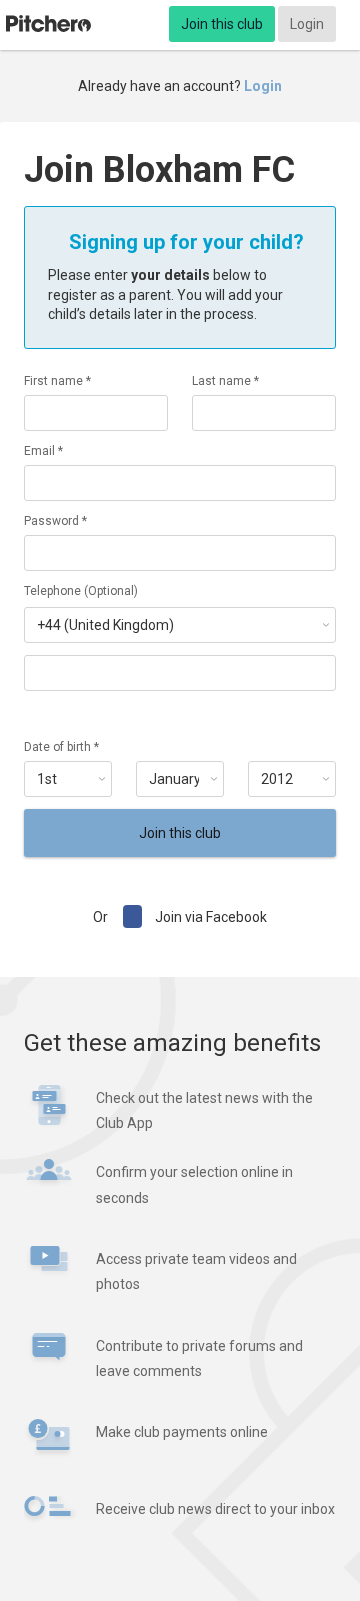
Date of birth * (61, 747)
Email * (43, 451)
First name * (57, 381)
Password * (55, 521)
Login (307, 24)
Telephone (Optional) (81, 591)
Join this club (222, 24)
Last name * (225, 381)
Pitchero (48, 24)
